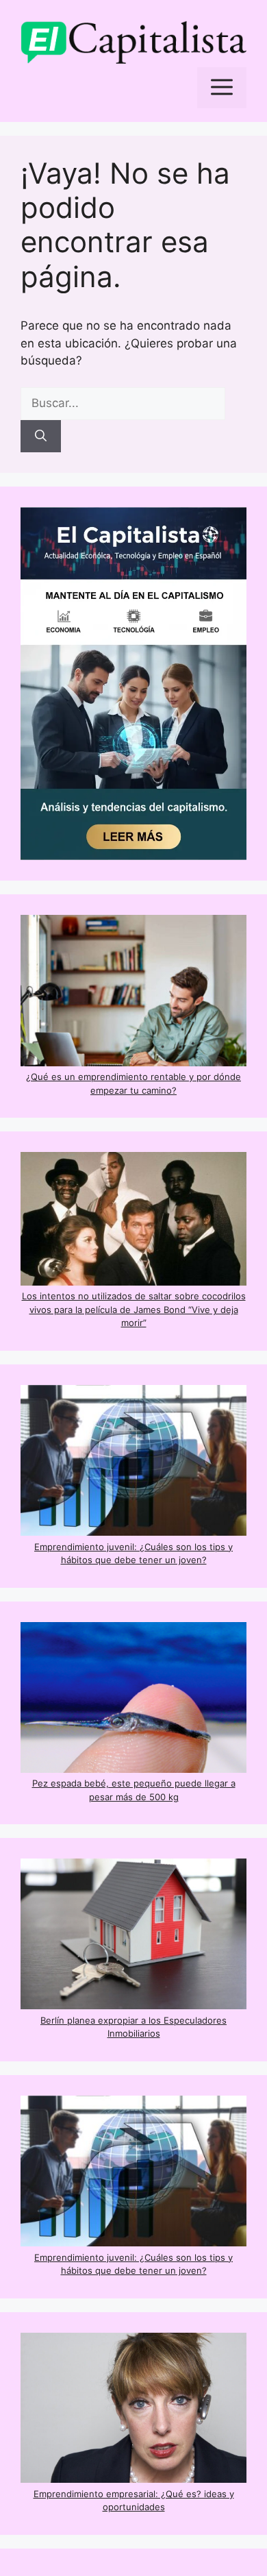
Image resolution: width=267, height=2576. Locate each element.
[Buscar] (41, 437)
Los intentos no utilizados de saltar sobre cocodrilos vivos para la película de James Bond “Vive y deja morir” (134, 1309)
